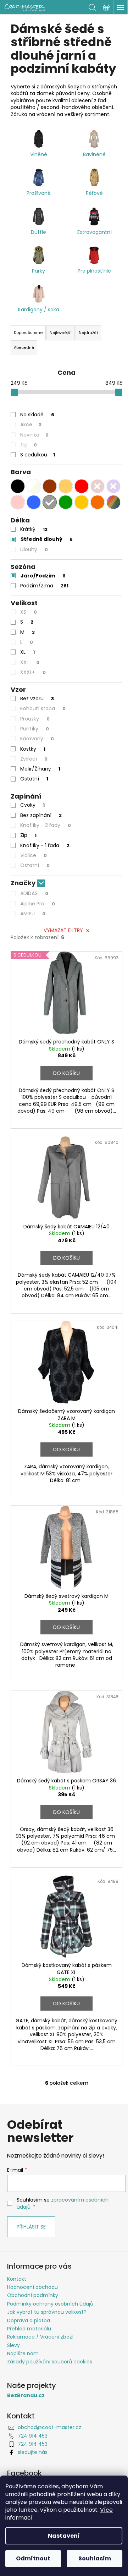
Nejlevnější (61, 333)
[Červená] (82, 486)
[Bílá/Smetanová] (34, 486)
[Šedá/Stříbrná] (50, 502)
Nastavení (64, 2536)
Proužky (35, 719)
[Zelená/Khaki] (66, 502)
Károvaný (37, 739)
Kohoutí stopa (43, 708)
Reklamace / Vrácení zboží (40, 2337)
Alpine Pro (38, 904)
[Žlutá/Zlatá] (82, 502)
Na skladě (37, 415)
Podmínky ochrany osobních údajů (50, 2304)
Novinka (34, 435)
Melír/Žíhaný (40, 769)
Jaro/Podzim (43, 576)
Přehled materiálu (29, 2329)
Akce (31, 424)
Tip (29, 445)
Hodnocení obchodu (32, 2287)
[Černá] (18, 486)
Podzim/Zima (44, 586)
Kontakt (17, 2279)
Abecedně (24, 347)
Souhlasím (95, 2558)
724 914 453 (33, 2436)
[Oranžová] (98, 502)
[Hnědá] (50, 486)
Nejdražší (88, 333)
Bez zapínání (41, 815)
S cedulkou (38, 455)
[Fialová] (113, 486)
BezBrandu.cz (26, 2396)
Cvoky (32, 805)
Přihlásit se (31, 2227)
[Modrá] (34, 502)
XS (29, 612)
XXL (30, 662)
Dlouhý (34, 549)
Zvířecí (34, 759)
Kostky (33, 749)
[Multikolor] (113, 502)
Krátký (34, 529)
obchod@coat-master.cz (49, 2427)
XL (27, 652)
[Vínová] (98, 486)
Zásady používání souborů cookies (50, 2362)
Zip (28, 835)
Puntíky (35, 729)
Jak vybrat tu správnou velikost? (47, 2312)
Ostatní (34, 779)
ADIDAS (34, 893)
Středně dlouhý (47, 539)
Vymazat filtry (63, 930)
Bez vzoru (37, 698)
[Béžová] (66, 486)
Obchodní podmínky (33, 2295)
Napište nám (23, 2353)
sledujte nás (33, 2452)
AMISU (33, 914)
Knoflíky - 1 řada (45, 845)
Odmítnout (33, 2558)
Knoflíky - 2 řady (46, 825)
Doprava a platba (29, 2320)
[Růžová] (18, 502)
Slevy (13, 2345)
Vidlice (34, 855)
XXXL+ (33, 672)
